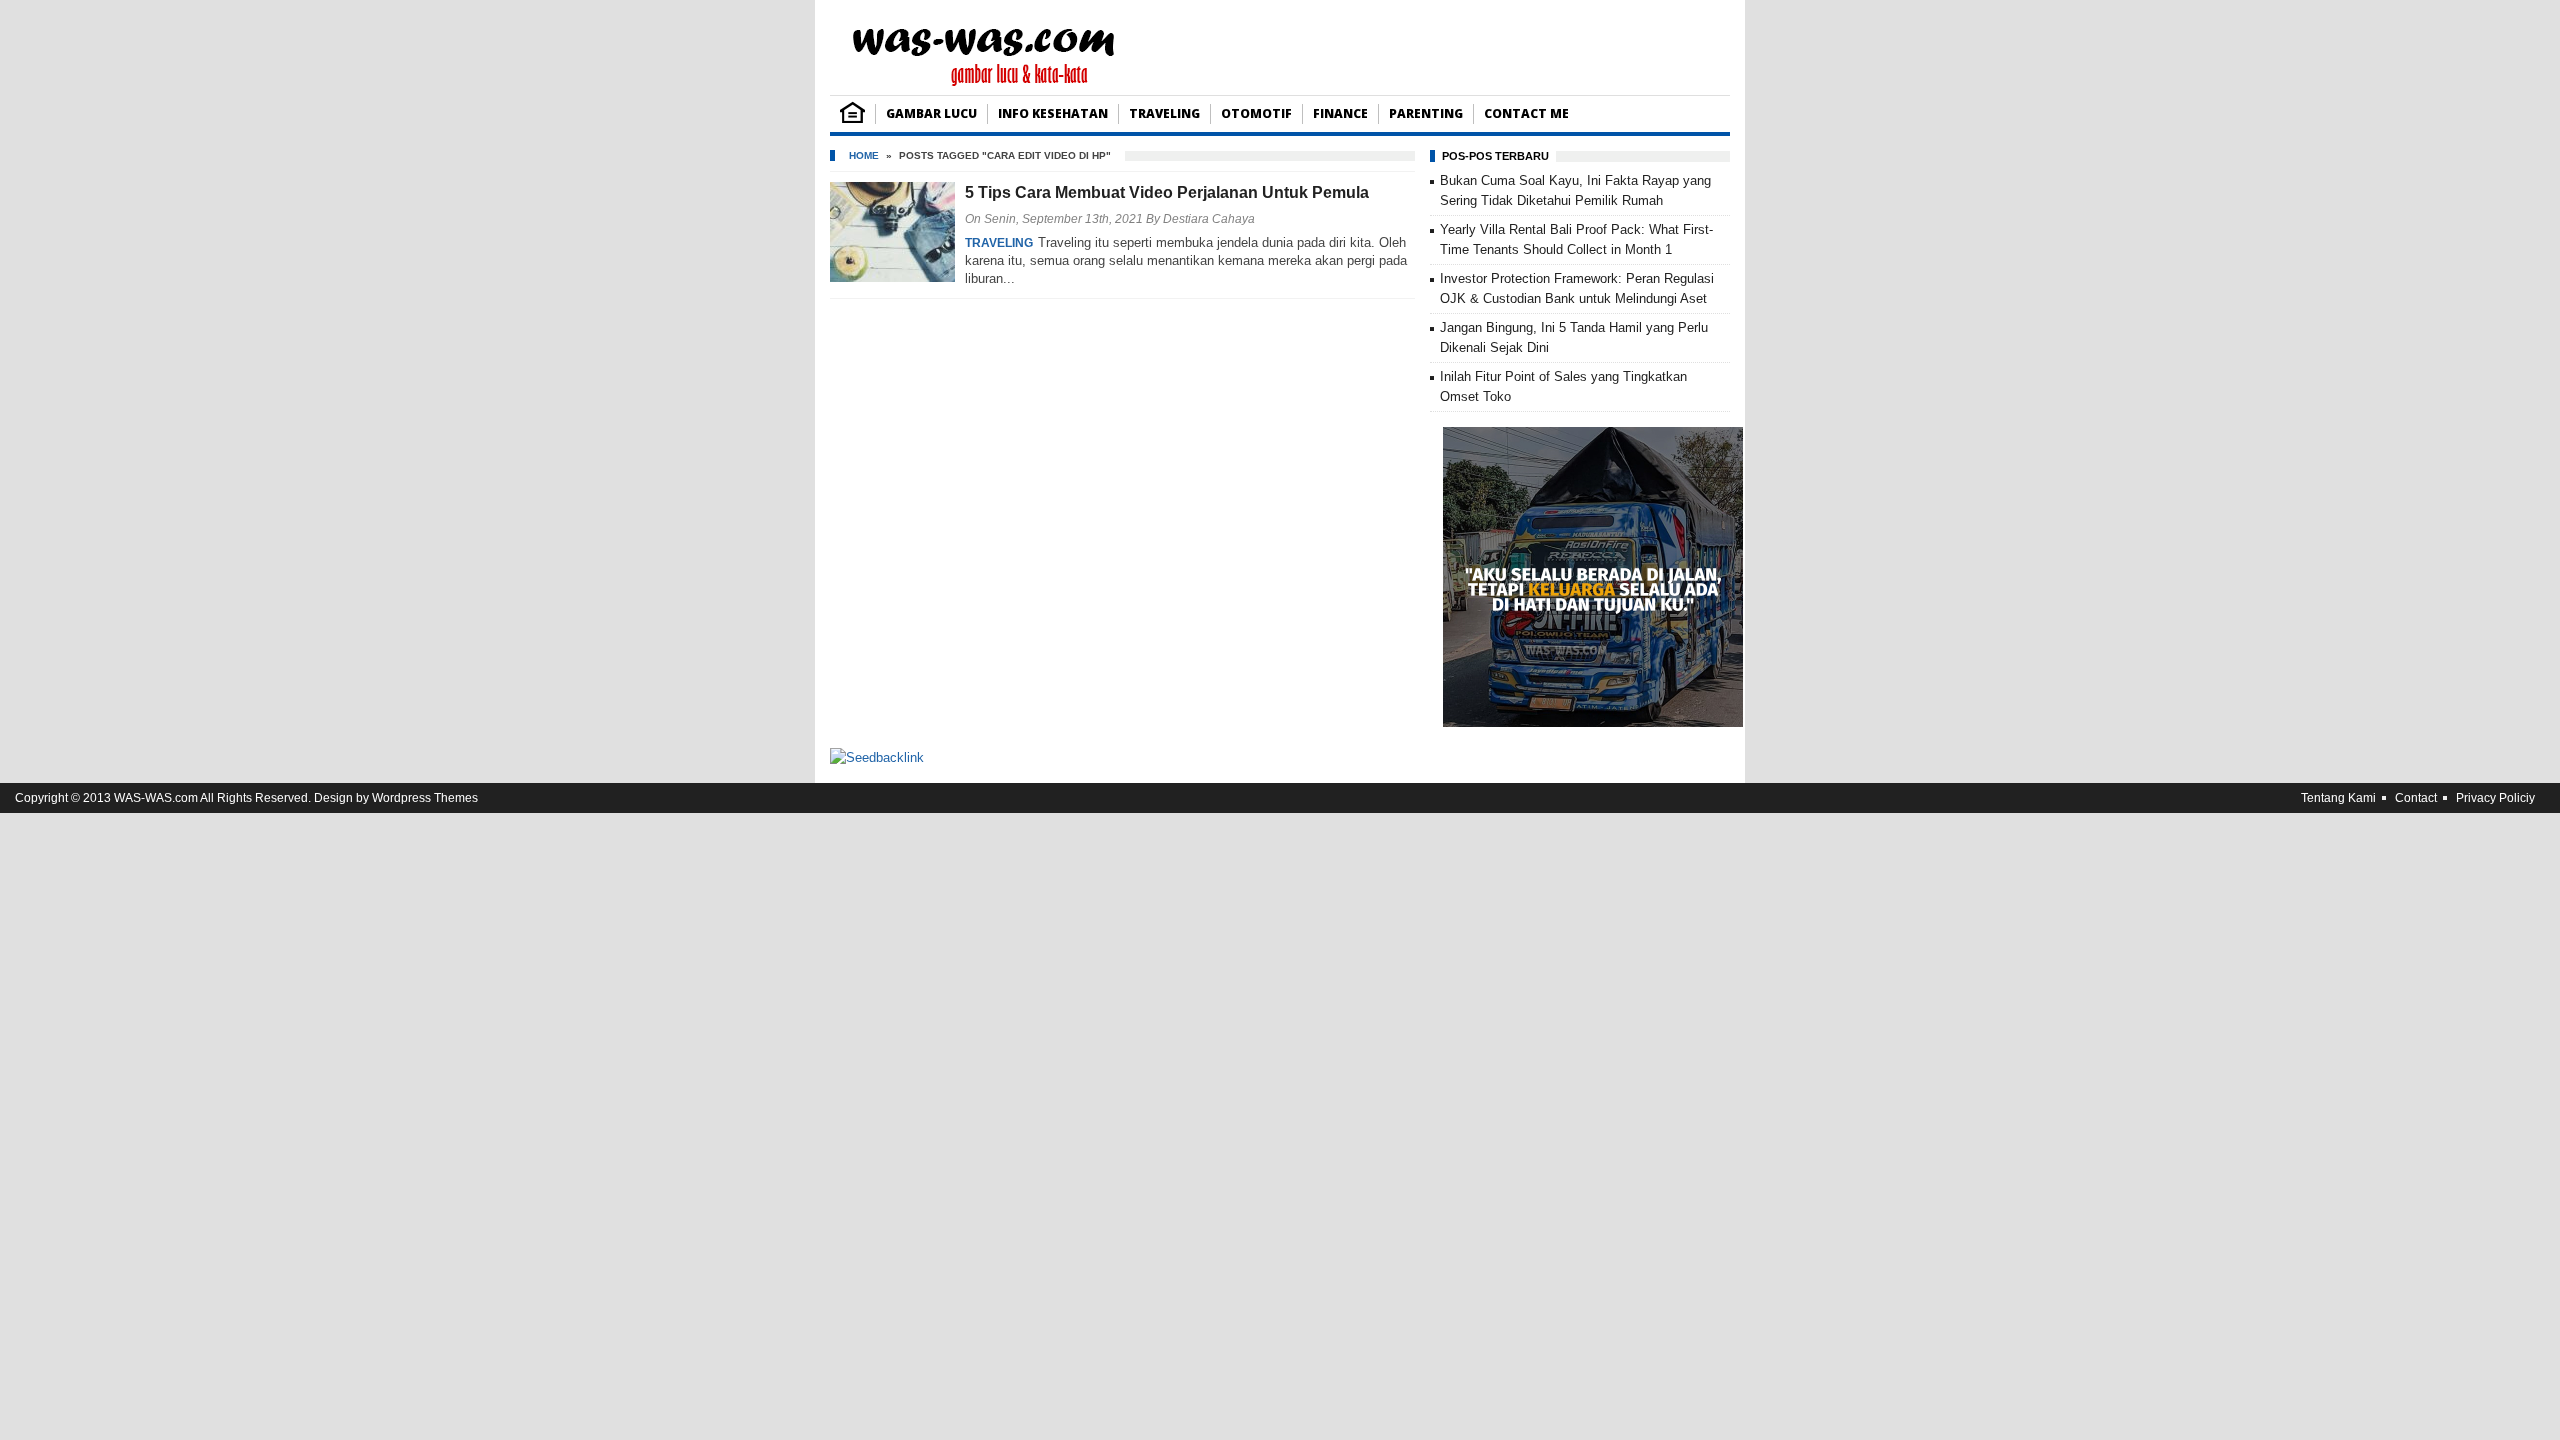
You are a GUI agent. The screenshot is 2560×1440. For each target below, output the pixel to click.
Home (864, 155)
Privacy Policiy (2495, 798)
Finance (1340, 113)
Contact (2416, 798)
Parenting (1426, 113)
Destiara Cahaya (1209, 219)
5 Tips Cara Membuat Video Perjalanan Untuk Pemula (1167, 192)
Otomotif (1256, 113)
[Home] (852, 118)
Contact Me (1526, 113)
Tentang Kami (2338, 798)
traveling (999, 243)
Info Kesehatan (1053, 113)
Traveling (1164, 113)
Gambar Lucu (931, 113)
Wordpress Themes (425, 798)
